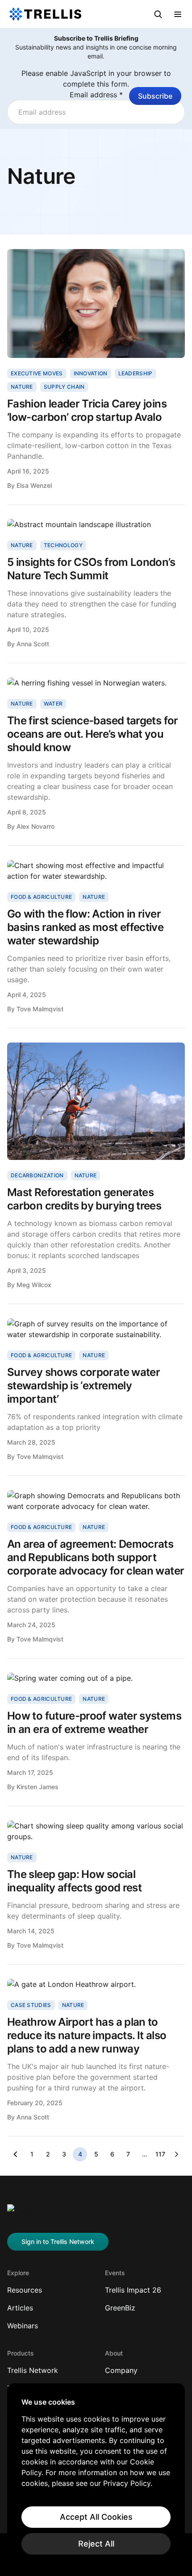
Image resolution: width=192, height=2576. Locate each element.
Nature (22, 387)
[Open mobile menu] (178, 14)
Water (53, 704)
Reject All (96, 2544)
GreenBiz (120, 2308)
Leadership (136, 373)
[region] (96, 2476)
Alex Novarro (35, 826)
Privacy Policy (127, 2483)
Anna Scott (33, 644)
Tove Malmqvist (40, 1009)
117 (160, 2154)
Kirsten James (38, 1787)
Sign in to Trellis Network (58, 2242)
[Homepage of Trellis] (21, 2213)
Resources (25, 2290)
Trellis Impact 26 (133, 2290)
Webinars (23, 2326)
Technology (63, 545)
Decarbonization (37, 1175)
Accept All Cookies (96, 2517)
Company (121, 2370)
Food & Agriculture (41, 897)
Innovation (91, 373)
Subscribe (155, 96)
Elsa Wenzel (34, 485)
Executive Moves (37, 373)
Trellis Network (33, 2370)
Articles (20, 2308)
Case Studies (31, 2005)
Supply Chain (64, 387)
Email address (96, 95)
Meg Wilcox (34, 1285)
